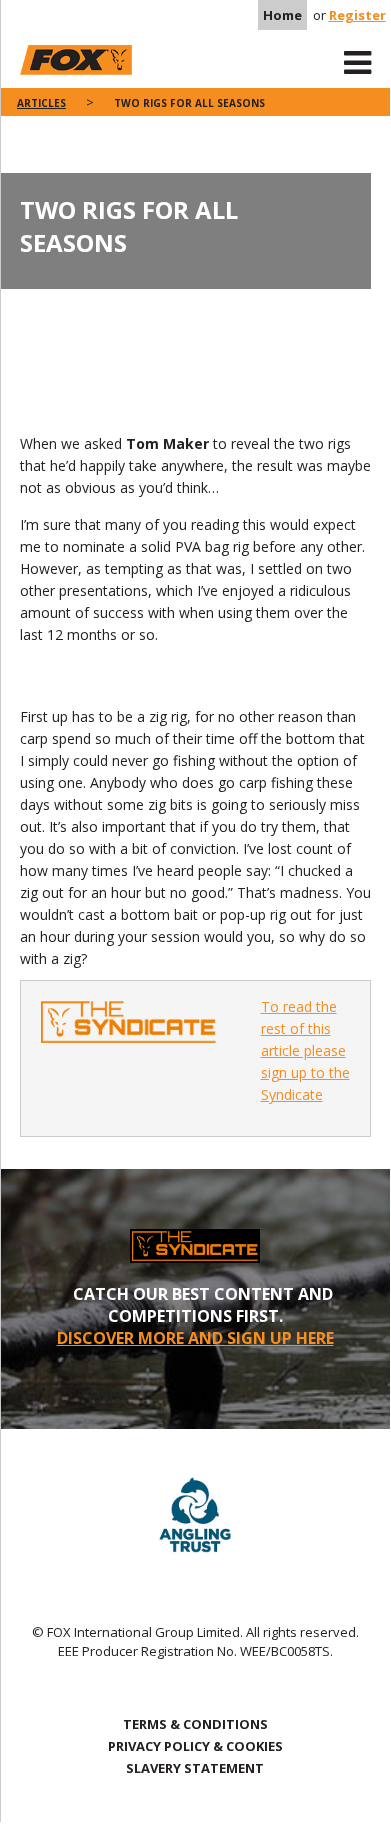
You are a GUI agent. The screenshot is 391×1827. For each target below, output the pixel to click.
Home (282, 15)
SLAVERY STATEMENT (195, 1768)
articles (41, 103)
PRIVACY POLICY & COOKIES (195, 1746)
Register (357, 15)
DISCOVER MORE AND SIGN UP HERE (195, 1338)
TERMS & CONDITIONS (195, 1724)
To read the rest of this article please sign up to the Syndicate (305, 1050)
